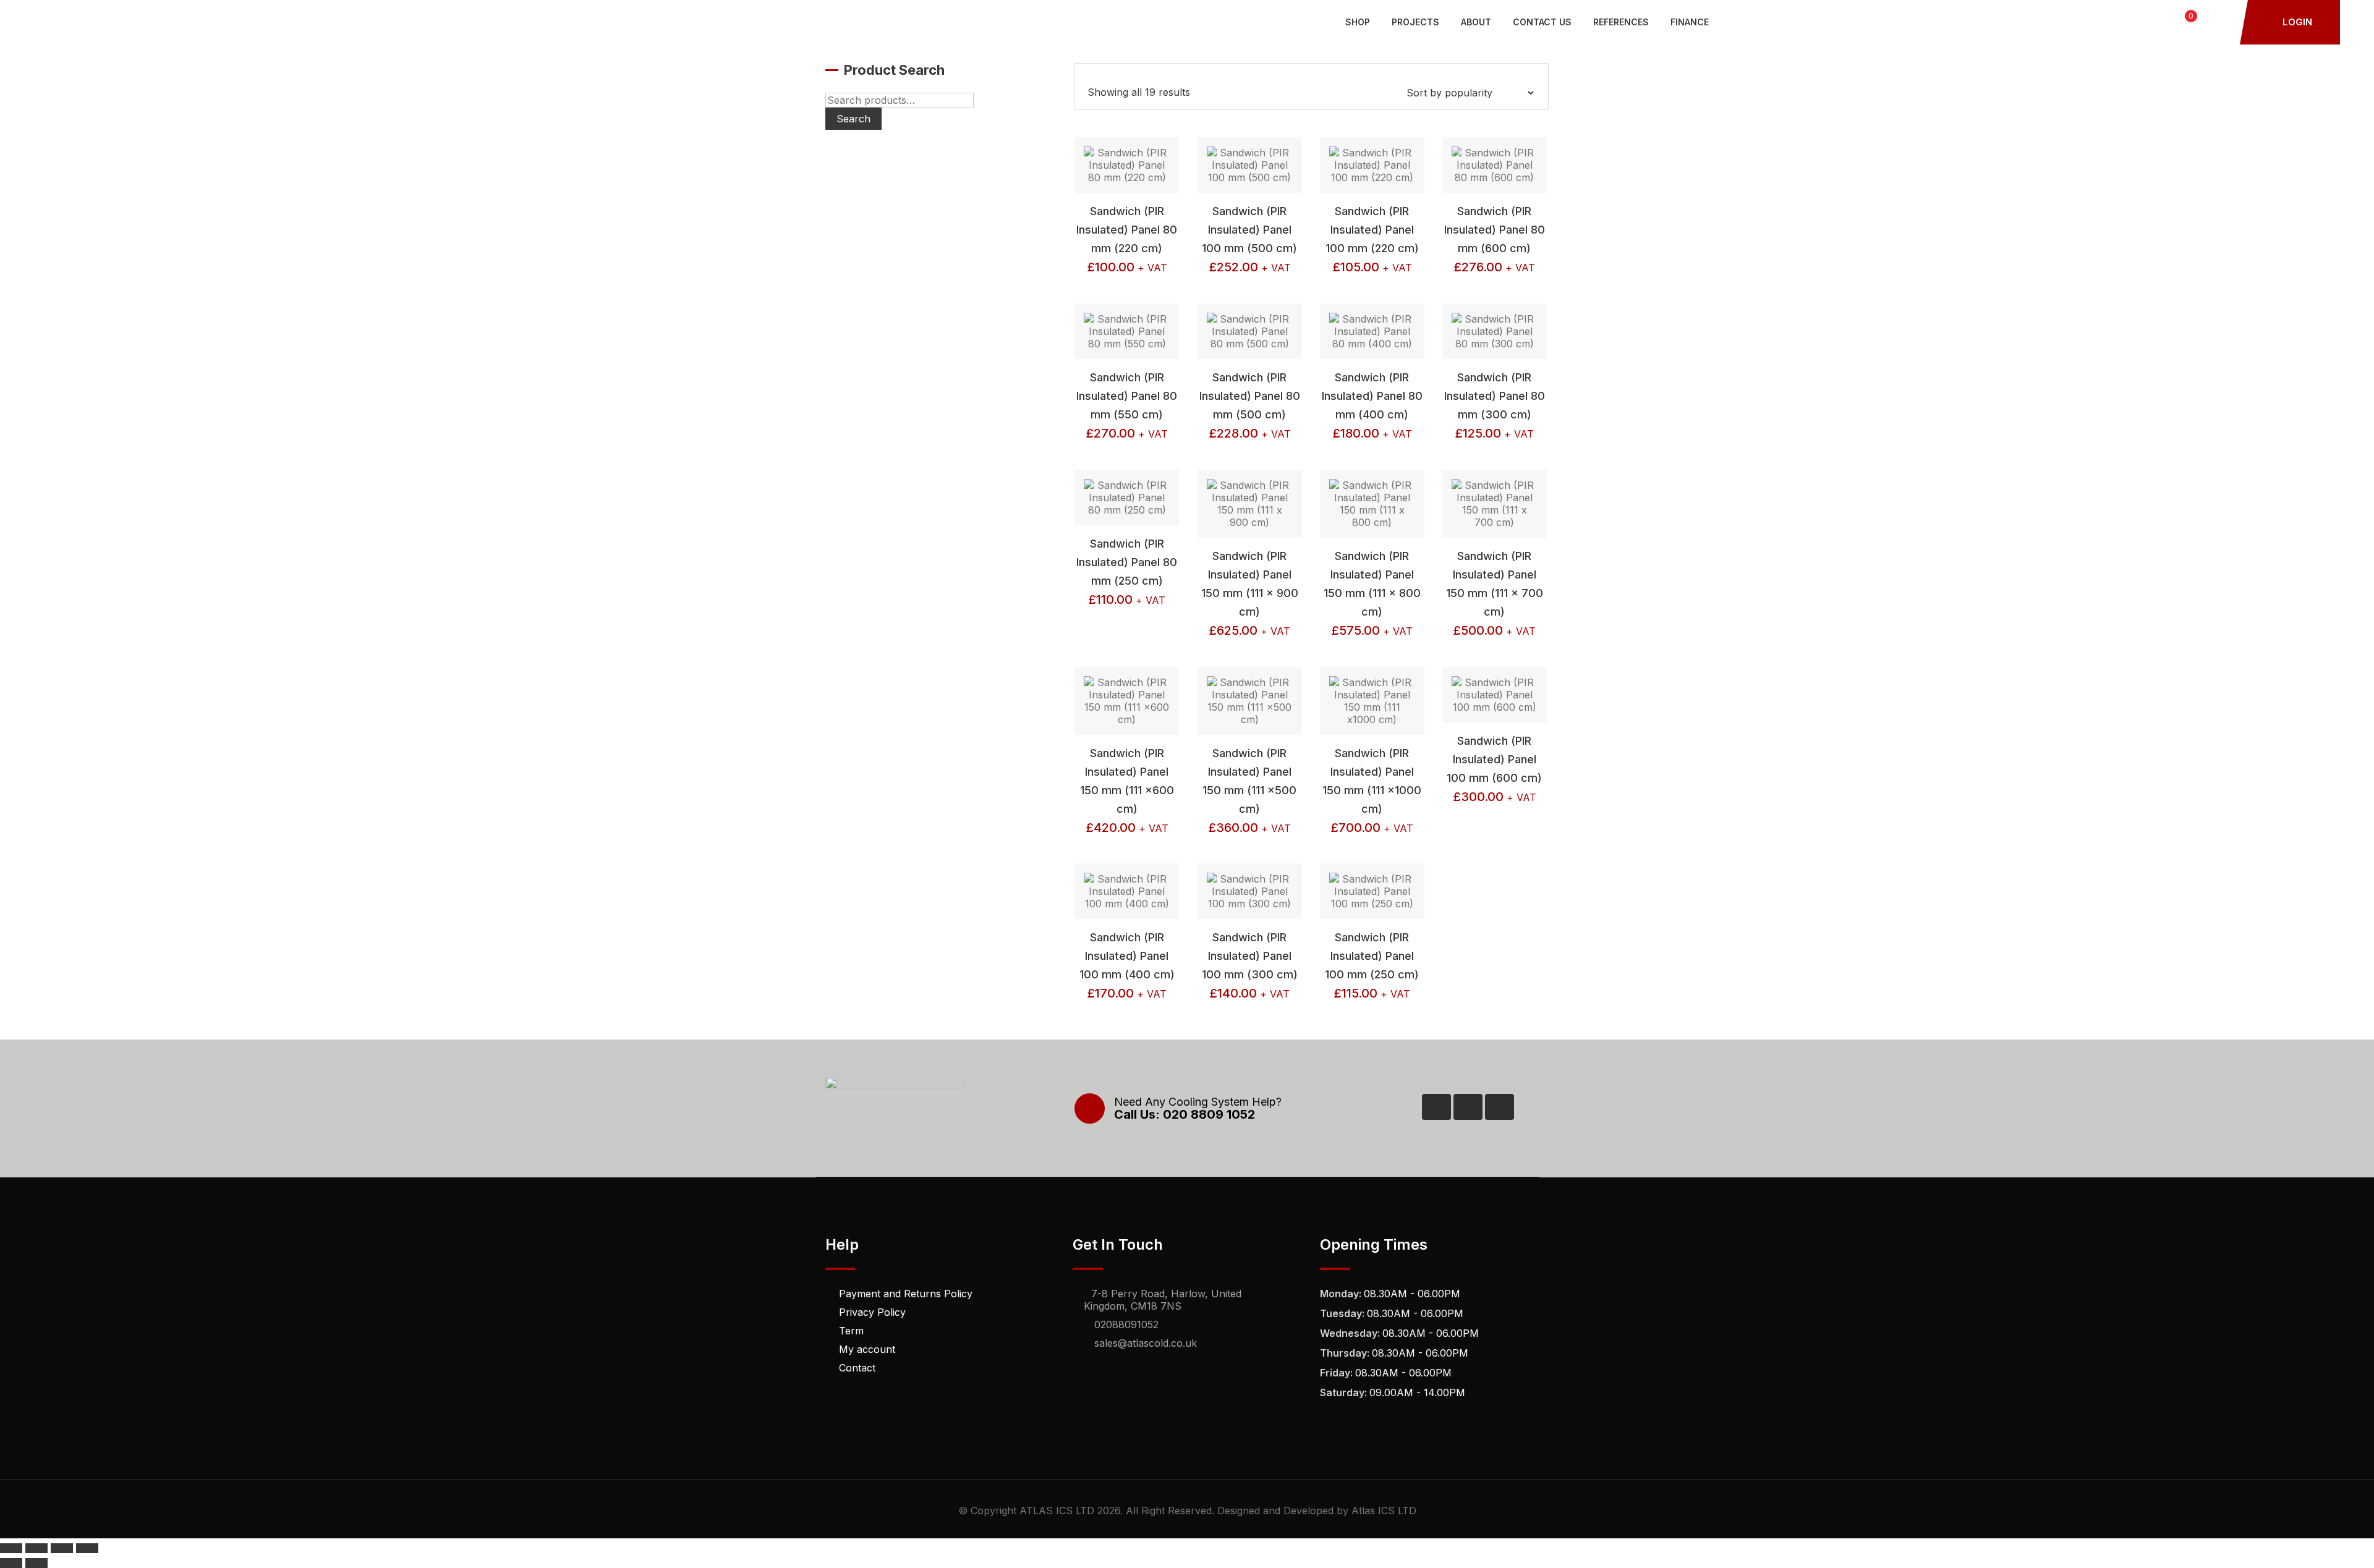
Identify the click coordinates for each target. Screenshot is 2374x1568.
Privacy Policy (872, 1312)
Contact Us (1542, 22)
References (1621, 22)
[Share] (62, 1548)
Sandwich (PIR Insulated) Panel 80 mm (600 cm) (1495, 230)
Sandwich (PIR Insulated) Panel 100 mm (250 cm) (1372, 956)
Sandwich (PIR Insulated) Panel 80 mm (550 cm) (1127, 396)
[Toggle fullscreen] (36, 1548)
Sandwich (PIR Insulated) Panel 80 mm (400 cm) (1372, 396)
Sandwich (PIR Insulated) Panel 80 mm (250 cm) (1127, 562)
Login (2296, 22)
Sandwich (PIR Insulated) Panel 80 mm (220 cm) (1127, 230)
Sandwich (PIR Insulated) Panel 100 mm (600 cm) (1494, 759)
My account (867, 1349)
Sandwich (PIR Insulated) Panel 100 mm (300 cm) (1250, 956)
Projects (1415, 22)
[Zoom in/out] (11, 1548)
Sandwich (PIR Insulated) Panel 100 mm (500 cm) (1249, 230)
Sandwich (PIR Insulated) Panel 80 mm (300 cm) (1495, 396)
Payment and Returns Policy (906, 1294)
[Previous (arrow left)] (11, 1563)
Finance (1690, 22)
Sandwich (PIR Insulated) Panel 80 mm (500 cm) (1250, 396)
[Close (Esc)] (87, 1548)
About (1476, 22)
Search (853, 119)
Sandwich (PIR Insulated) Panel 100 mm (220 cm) (1372, 230)
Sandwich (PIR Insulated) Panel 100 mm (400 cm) (1127, 956)
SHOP (1358, 22)
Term (851, 1331)
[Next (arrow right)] (36, 1563)
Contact (857, 1368)
